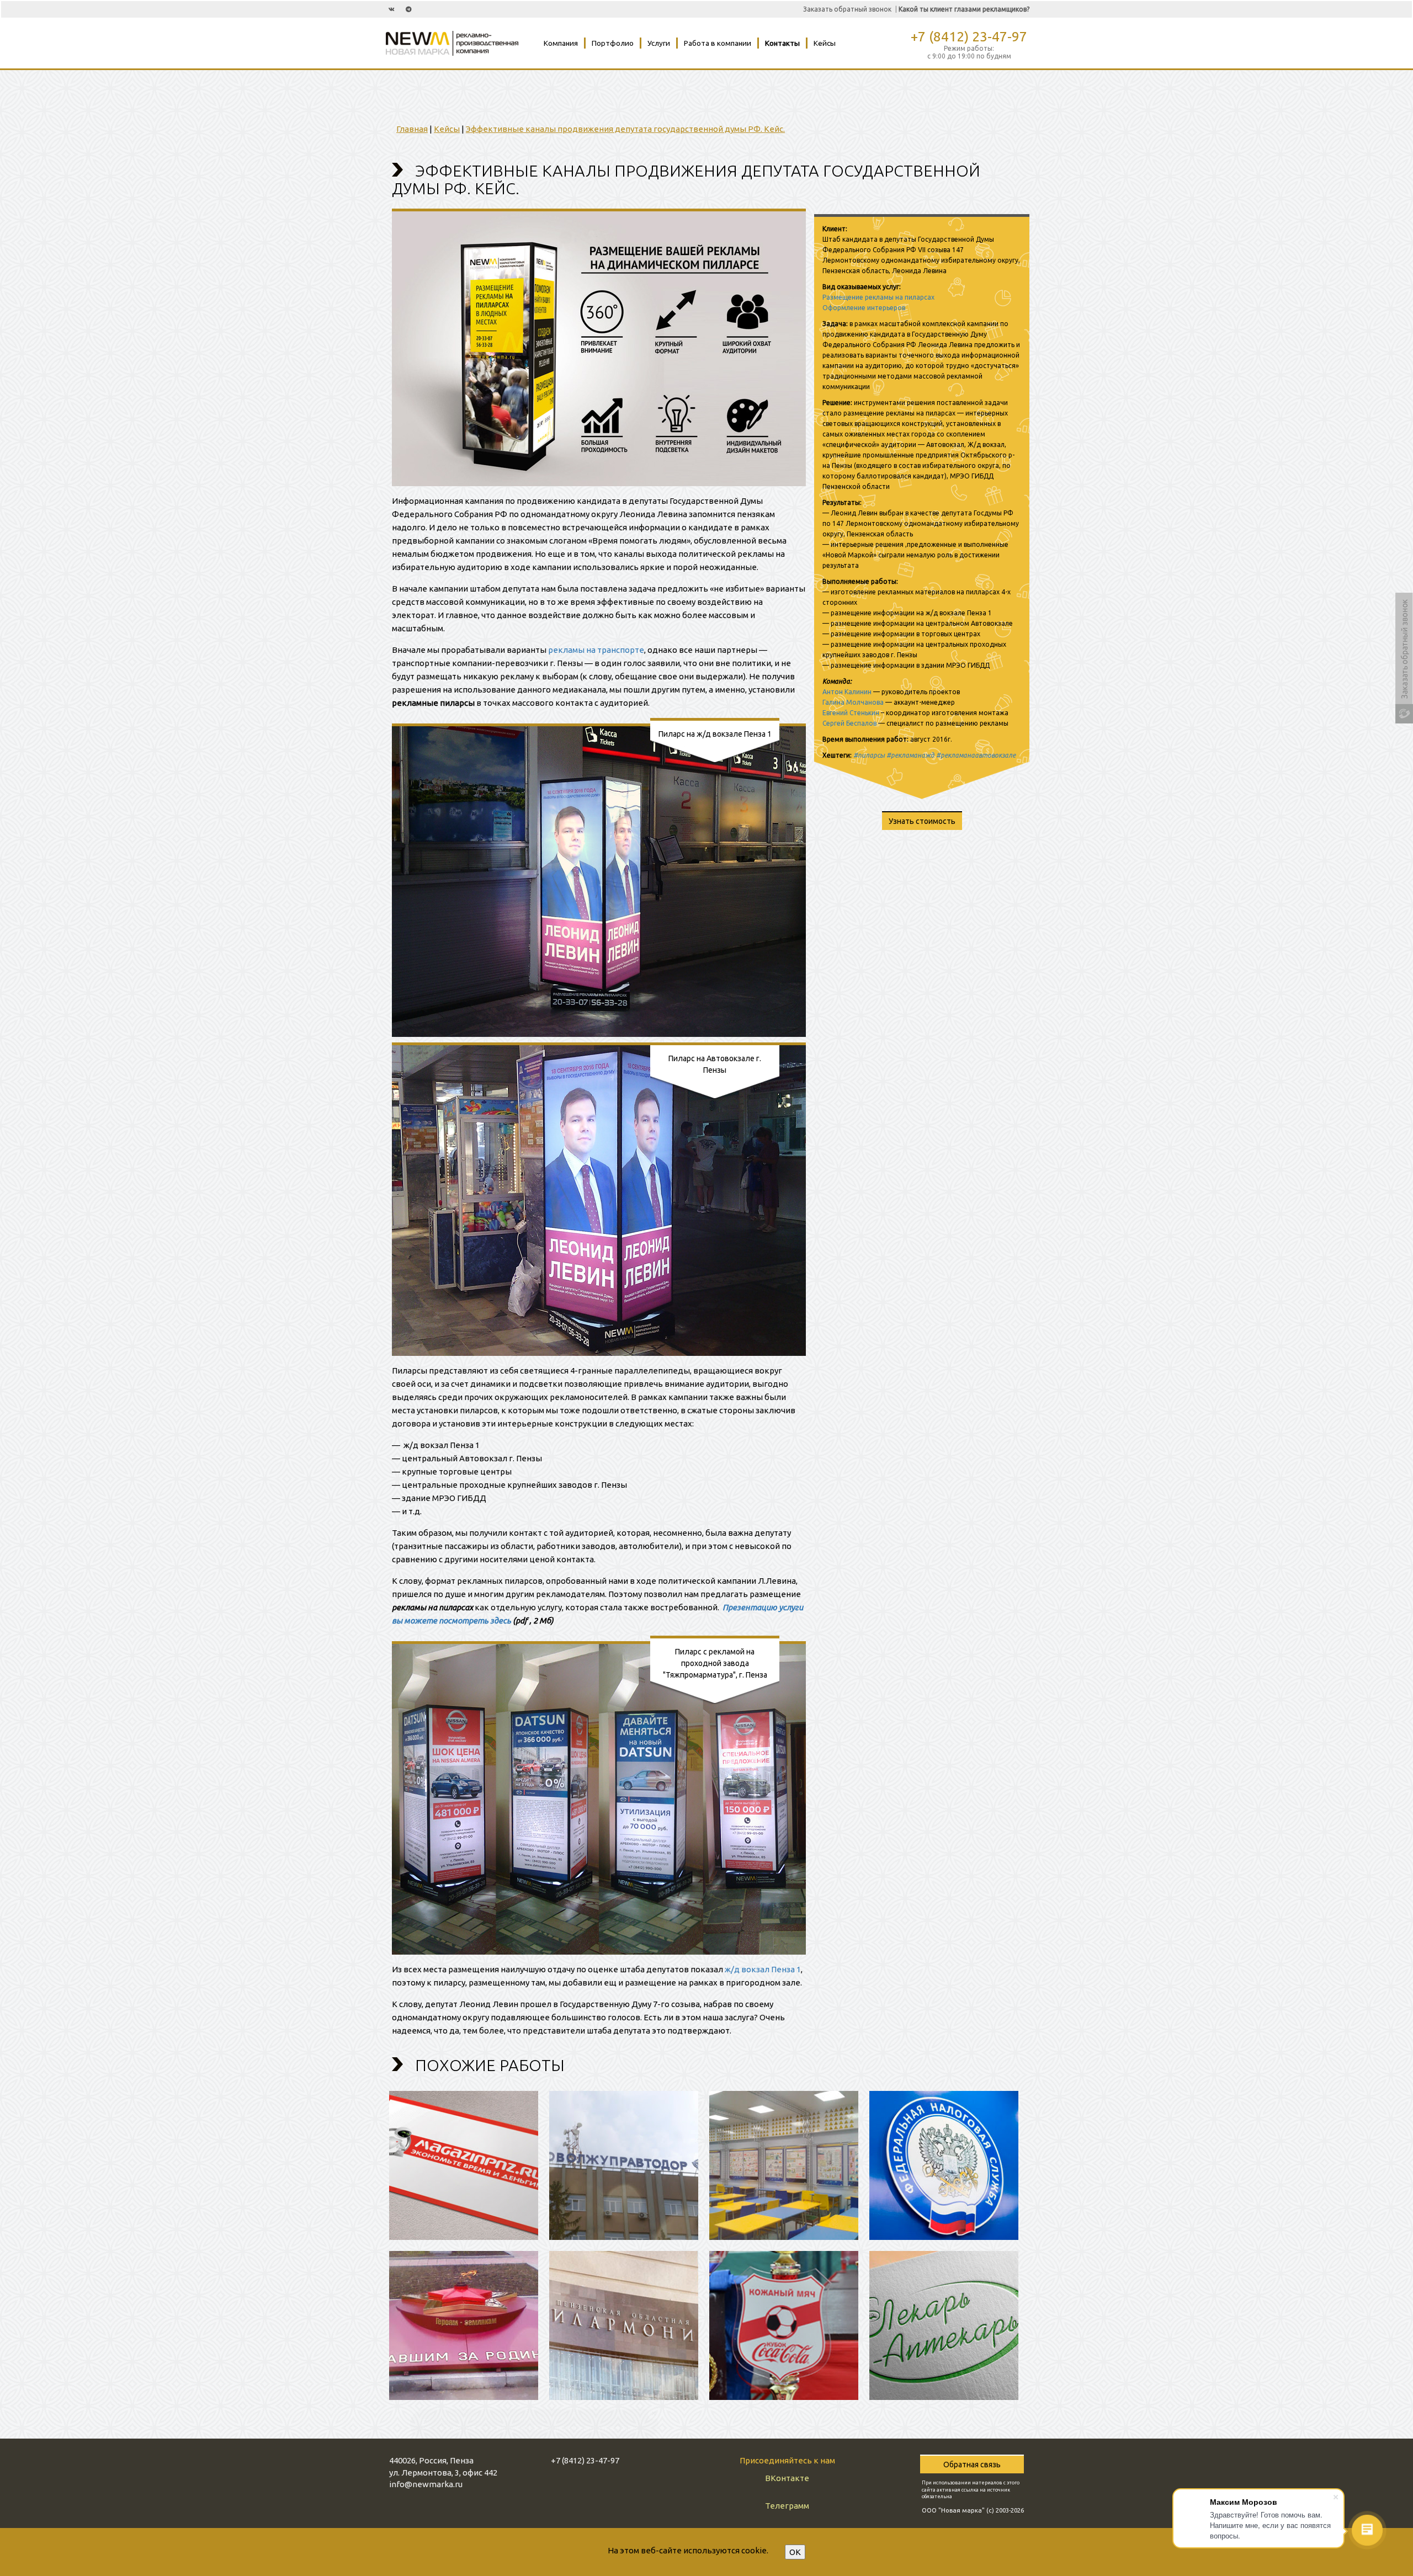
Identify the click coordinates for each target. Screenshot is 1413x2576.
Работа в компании (718, 43)
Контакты (782, 43)
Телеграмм (787, 2506)
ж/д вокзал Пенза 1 (763, 1969)
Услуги (659, 43)
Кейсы (825, 43)
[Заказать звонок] (1404, 634)
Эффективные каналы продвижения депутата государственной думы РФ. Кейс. (625, 129)
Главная (412, 129)
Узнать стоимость (922, 821)
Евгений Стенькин (851, 713)
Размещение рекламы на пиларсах (878, 297)
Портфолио (613, 43)
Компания (561, 43)
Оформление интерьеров (864, 308)
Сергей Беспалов (849, 723)
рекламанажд (913, 755)
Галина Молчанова (853, 702)
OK (795, 2552)
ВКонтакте (787, 2478)
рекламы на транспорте (596, 650)
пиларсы (871, 755)
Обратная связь (972, 2465)
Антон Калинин (847, 692)
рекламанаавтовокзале (978, 755)
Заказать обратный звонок (847, 9)
